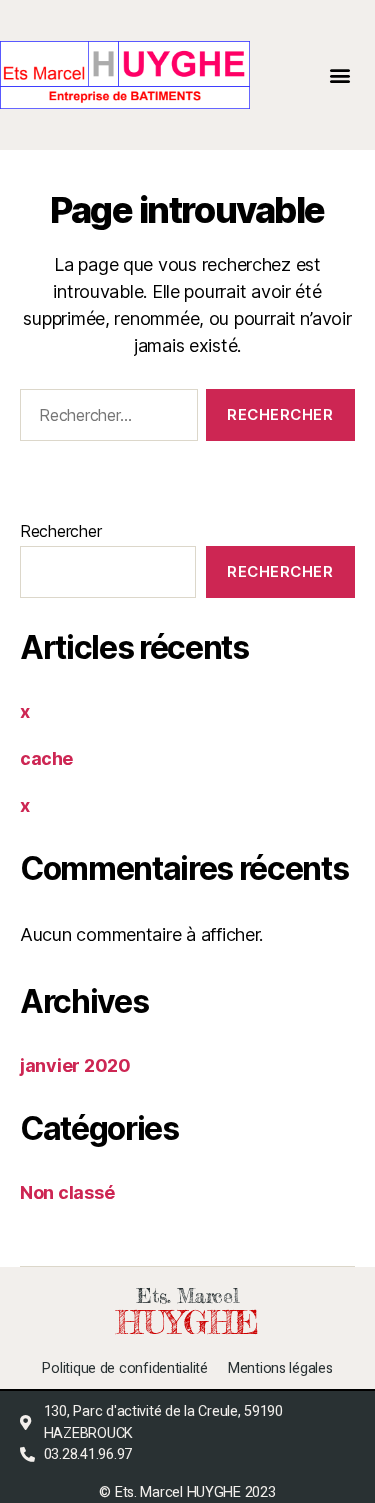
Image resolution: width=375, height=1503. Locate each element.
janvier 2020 (75, 1065)
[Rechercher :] (105, 419)
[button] (340, 75)
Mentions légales (280, 1369)
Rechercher (60, 531)
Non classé (67, 1192)
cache (46, 758)
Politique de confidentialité (124, 1369)
